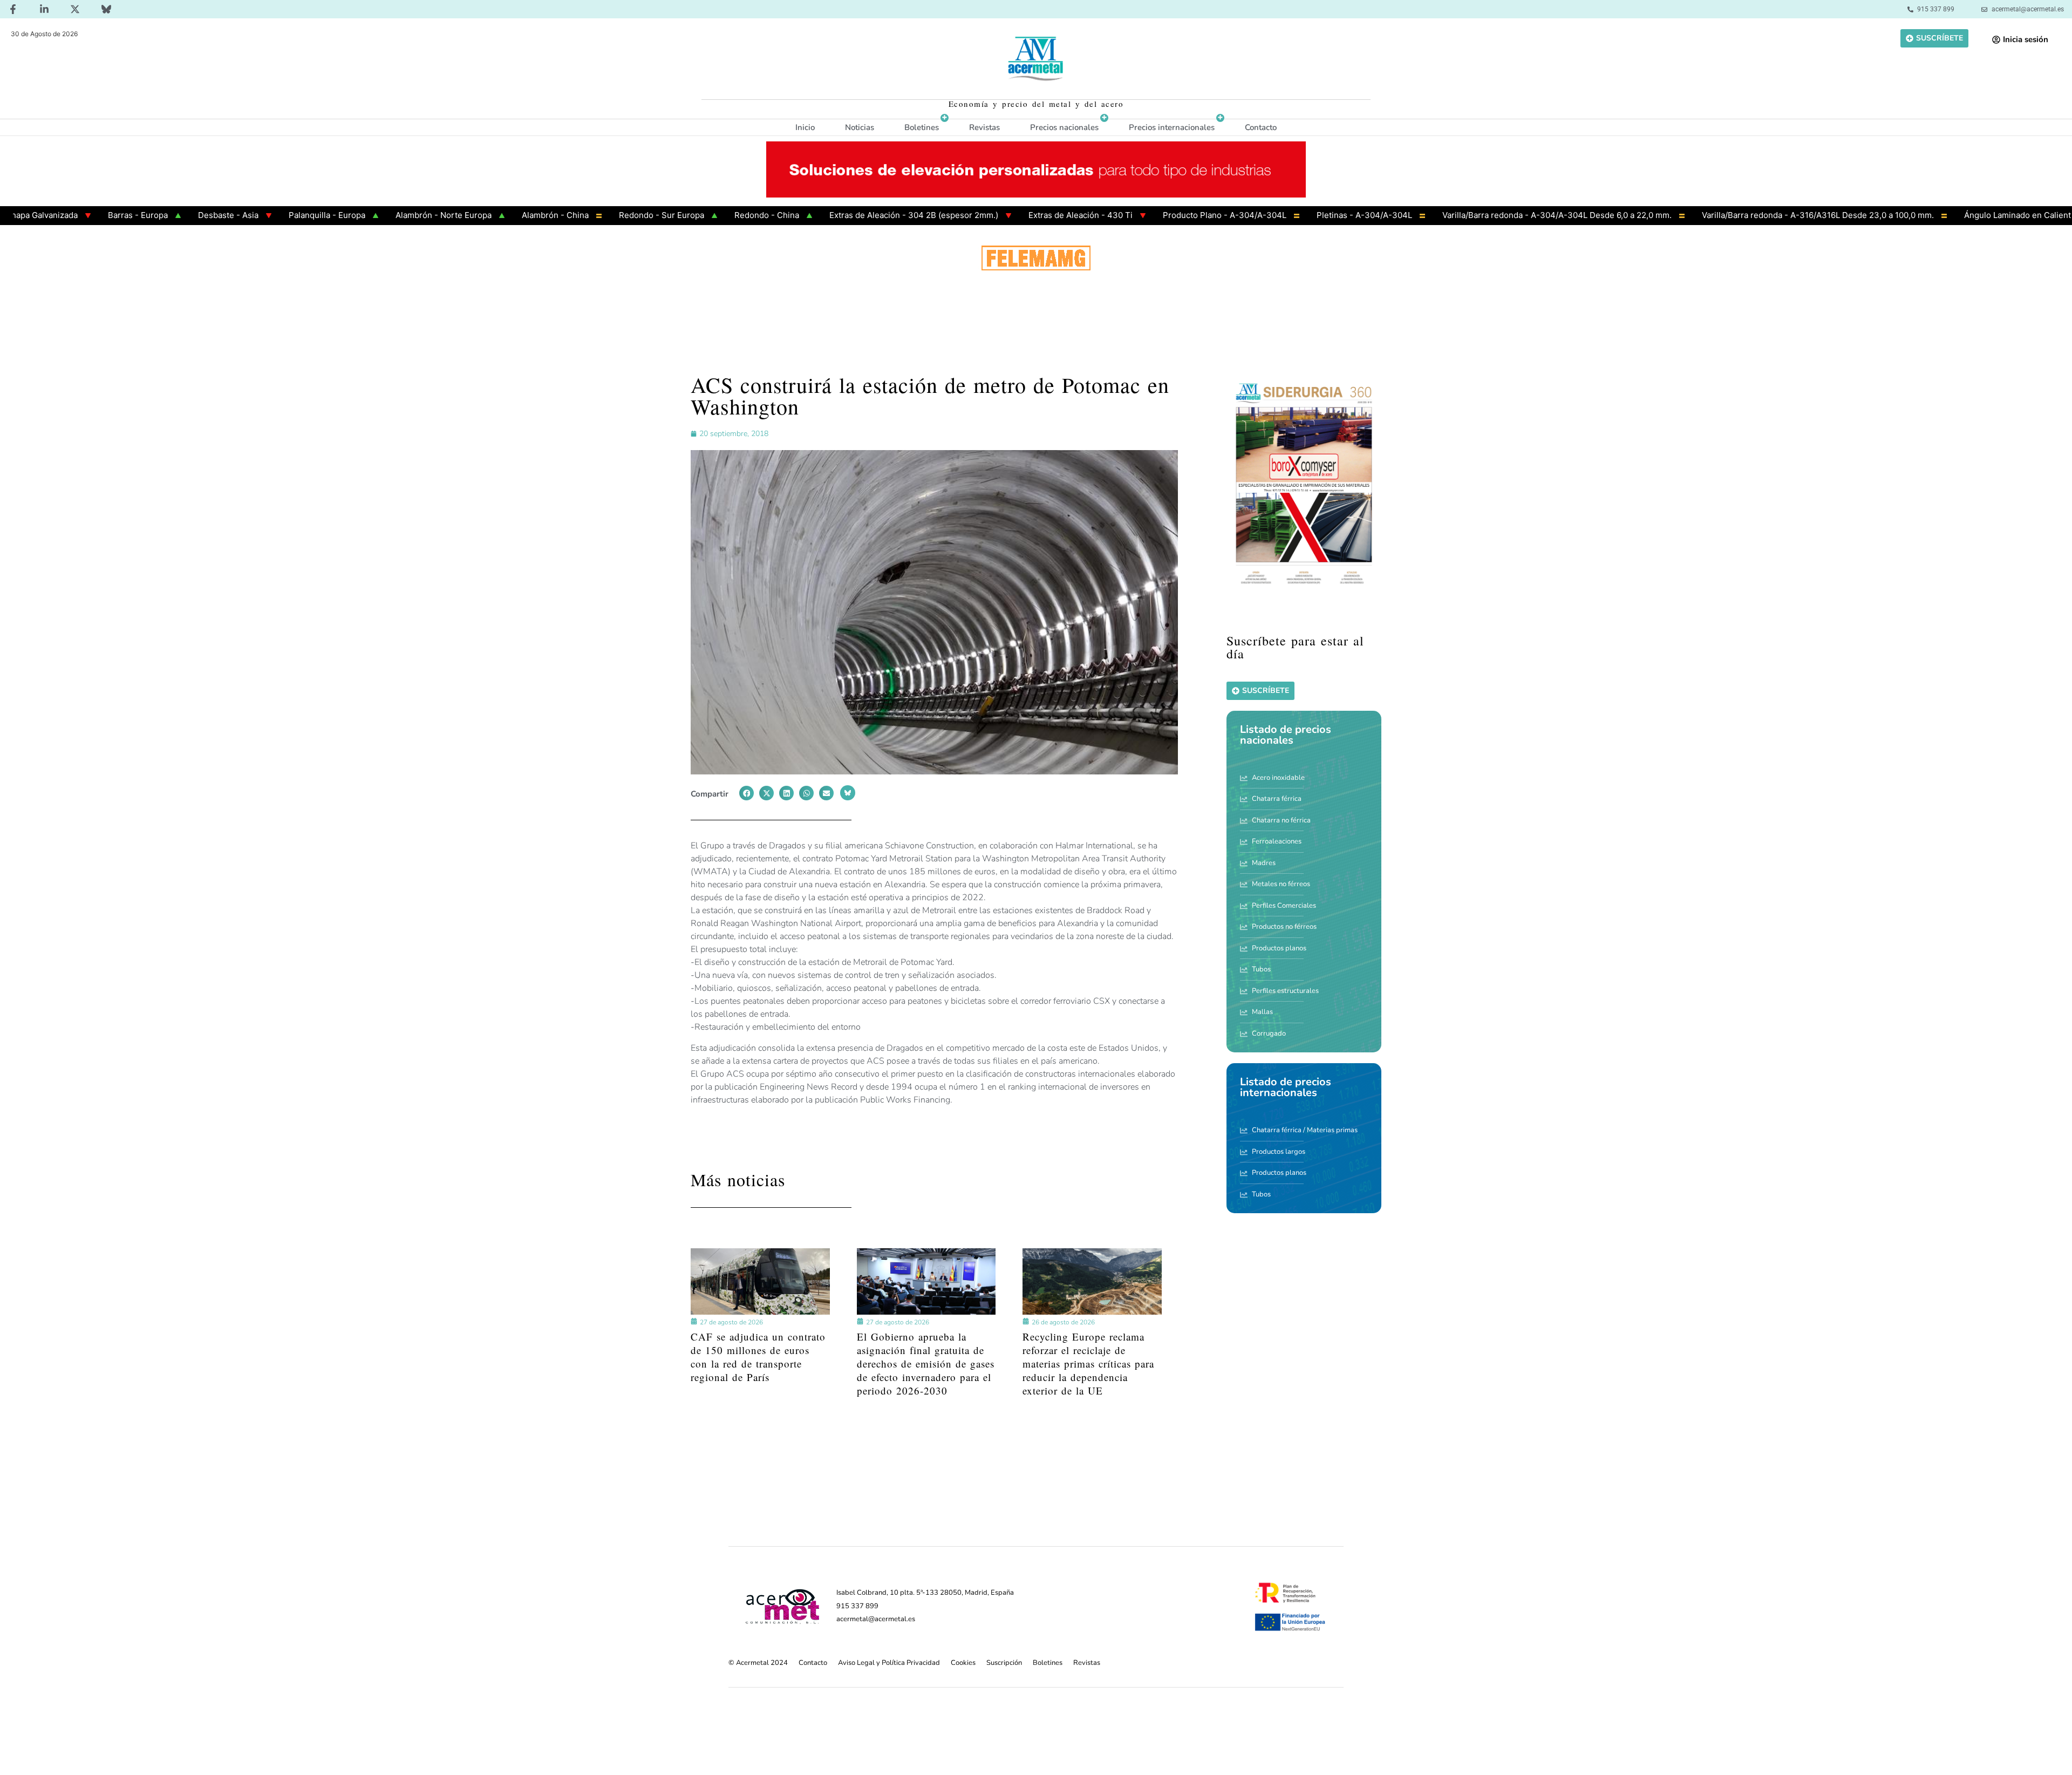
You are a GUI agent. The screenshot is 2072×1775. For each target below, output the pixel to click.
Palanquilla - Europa (250, 215)
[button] (747, 793)
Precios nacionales (1064, 127)
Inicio (805, 127)
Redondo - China (690, 215)
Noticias (860, 127)
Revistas (984, 127)
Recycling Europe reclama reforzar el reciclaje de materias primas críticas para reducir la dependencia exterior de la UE (1088, 1363)
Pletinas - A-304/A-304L (1288, 215)
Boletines (922, 127)
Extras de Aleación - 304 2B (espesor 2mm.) (837, 215)
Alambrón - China (479, 215)
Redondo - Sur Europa (585, 215)
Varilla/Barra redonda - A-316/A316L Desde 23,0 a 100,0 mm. (1741, 215)
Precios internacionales (1172, 127)
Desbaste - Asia (152, 215)
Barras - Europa (61, 215)
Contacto (1261, 127)
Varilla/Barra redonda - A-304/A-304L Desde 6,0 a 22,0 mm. (1480, 215)
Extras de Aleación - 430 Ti (1004, 215)
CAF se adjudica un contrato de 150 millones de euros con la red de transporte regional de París (758, 1357)
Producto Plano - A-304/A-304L (1148, 215)
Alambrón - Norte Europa (367, 215)
